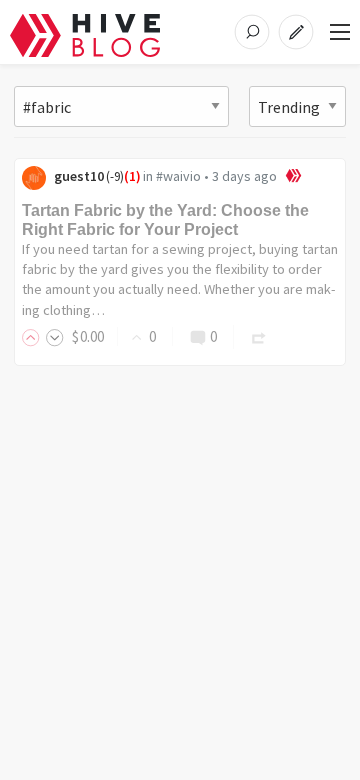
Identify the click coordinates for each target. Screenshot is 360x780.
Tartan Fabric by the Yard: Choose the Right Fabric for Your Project (165, 220)
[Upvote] (34, 336)
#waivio (178, 176)
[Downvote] (55, 336)
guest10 (79, 176)
